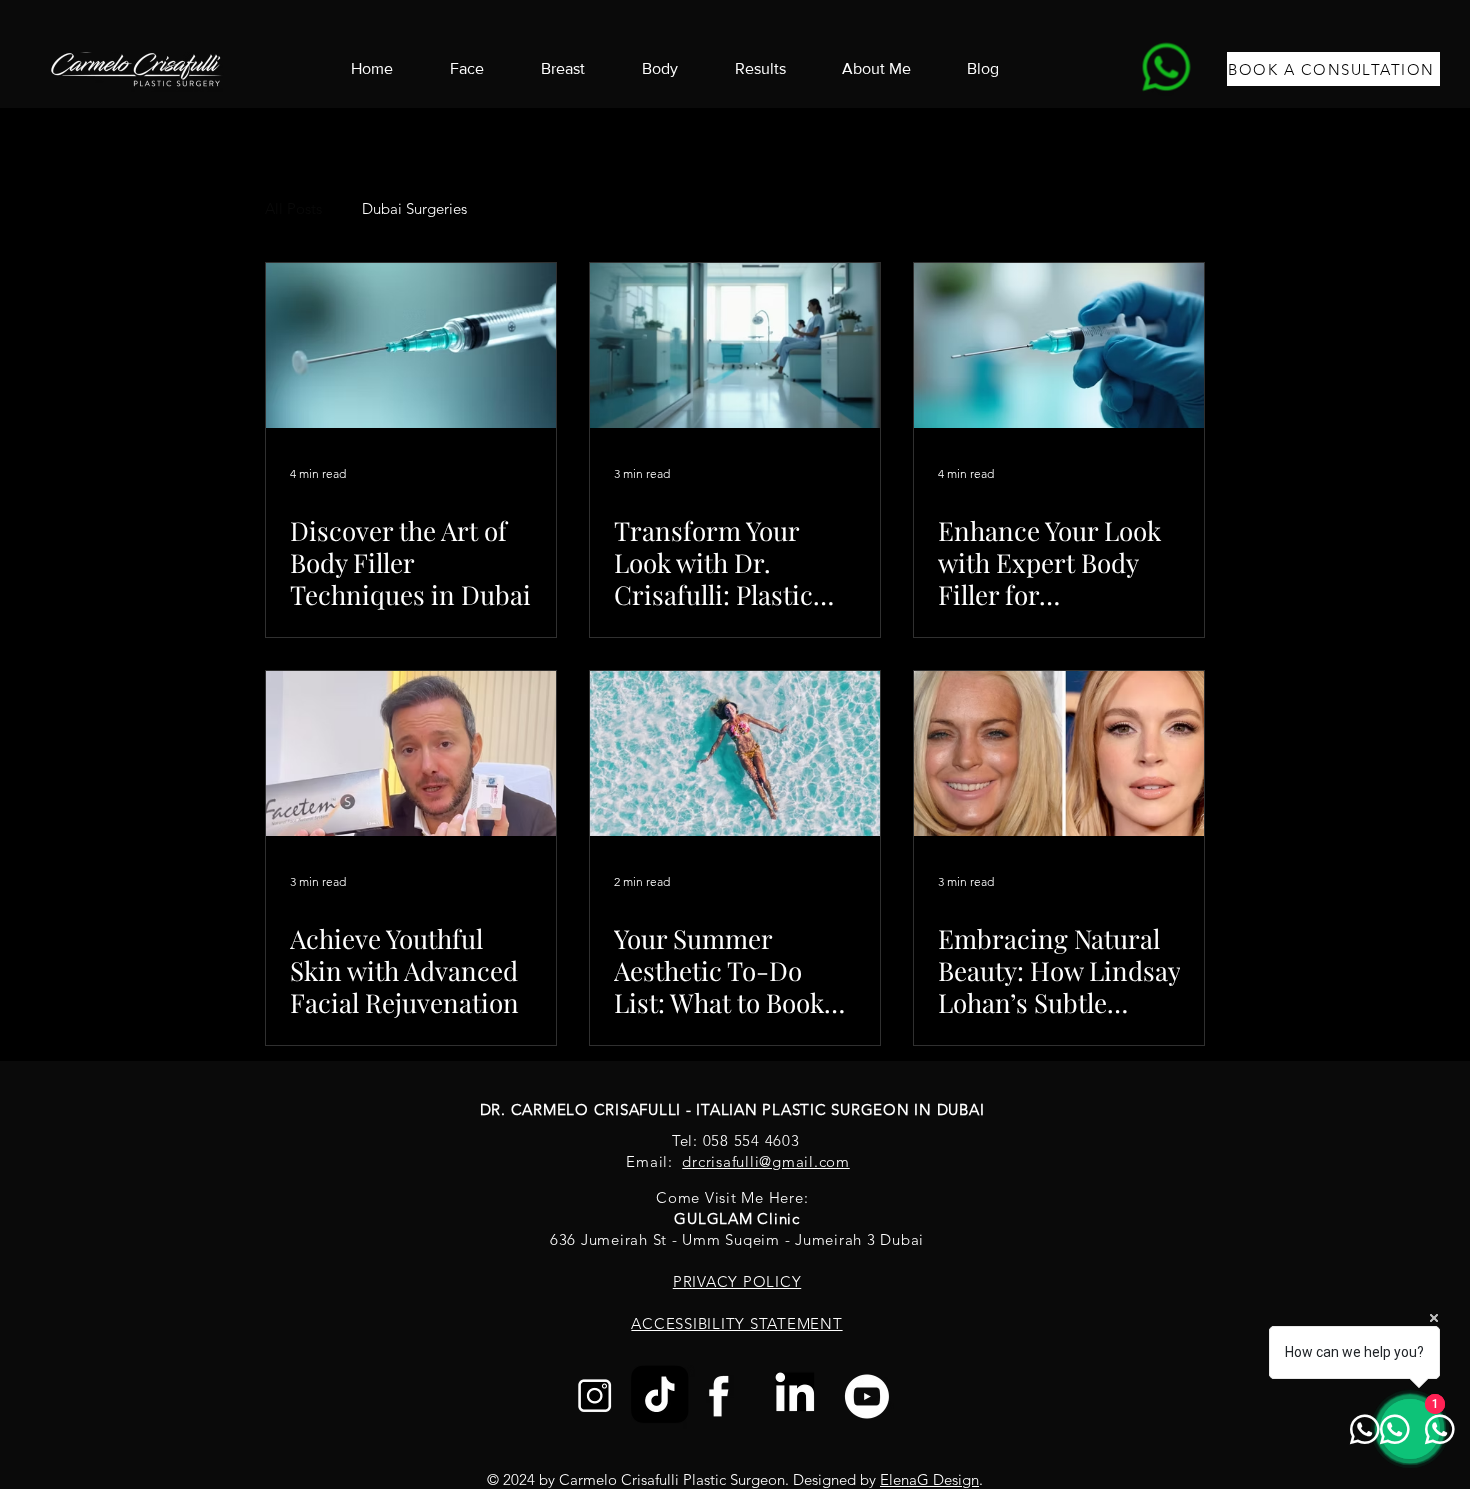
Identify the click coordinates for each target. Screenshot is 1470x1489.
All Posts (293, 208)
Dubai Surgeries (414, 208)
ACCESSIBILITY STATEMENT (736, 1323)
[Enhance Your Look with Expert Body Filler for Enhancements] (1059, 345)
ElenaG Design (929, 1479)
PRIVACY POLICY (737, 1281)
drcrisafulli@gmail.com (766, 1161)
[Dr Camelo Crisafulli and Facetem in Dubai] (411, 753)
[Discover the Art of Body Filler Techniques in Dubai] (411, 345)
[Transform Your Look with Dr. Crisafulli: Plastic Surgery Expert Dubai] (735, 345)
